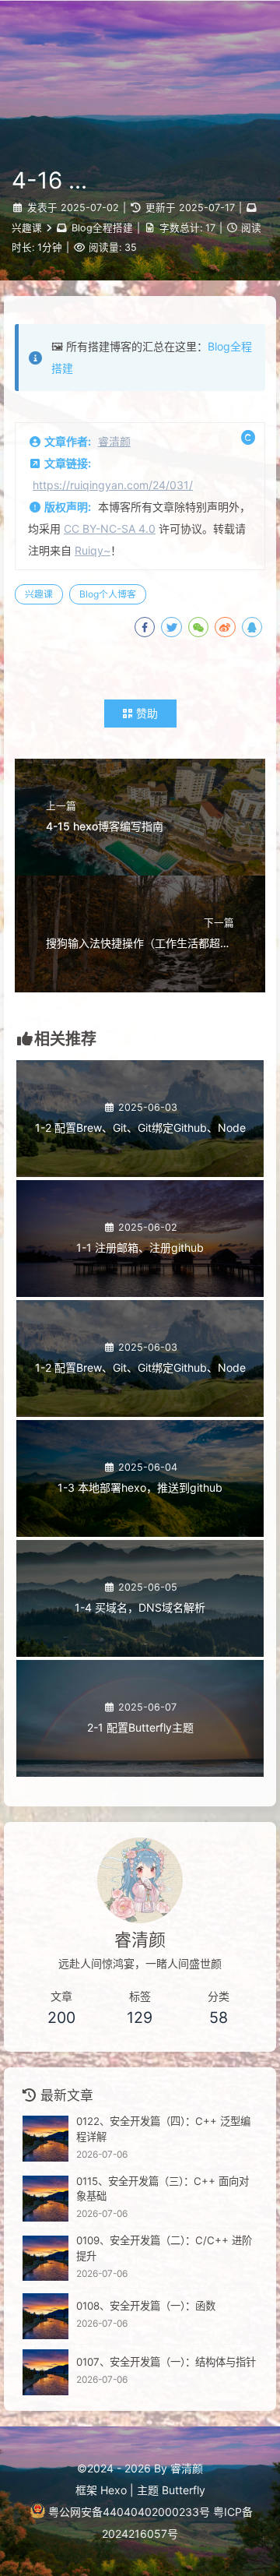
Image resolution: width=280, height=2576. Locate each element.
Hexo (114, 2490)
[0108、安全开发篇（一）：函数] (45, 2316)
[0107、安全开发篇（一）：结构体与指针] (45, 2372)
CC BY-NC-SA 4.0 (110, 529)
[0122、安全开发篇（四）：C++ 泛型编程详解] (45, 2139)
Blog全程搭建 (102, 228)
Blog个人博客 (108, 594)
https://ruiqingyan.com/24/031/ (113, 485)
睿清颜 (114, 441)
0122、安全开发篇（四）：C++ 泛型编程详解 (163, 2129)
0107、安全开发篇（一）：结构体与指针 (166, 2362)
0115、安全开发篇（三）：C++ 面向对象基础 (163, 2189)
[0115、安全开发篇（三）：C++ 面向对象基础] (45, 2199)
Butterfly (184, 2490)
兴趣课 (27, 228)
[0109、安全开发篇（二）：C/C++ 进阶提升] (45, 2259)
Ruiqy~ (93, 550)
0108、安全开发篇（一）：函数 (146, 2306)
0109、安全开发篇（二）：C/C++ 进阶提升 (164, 2248)
